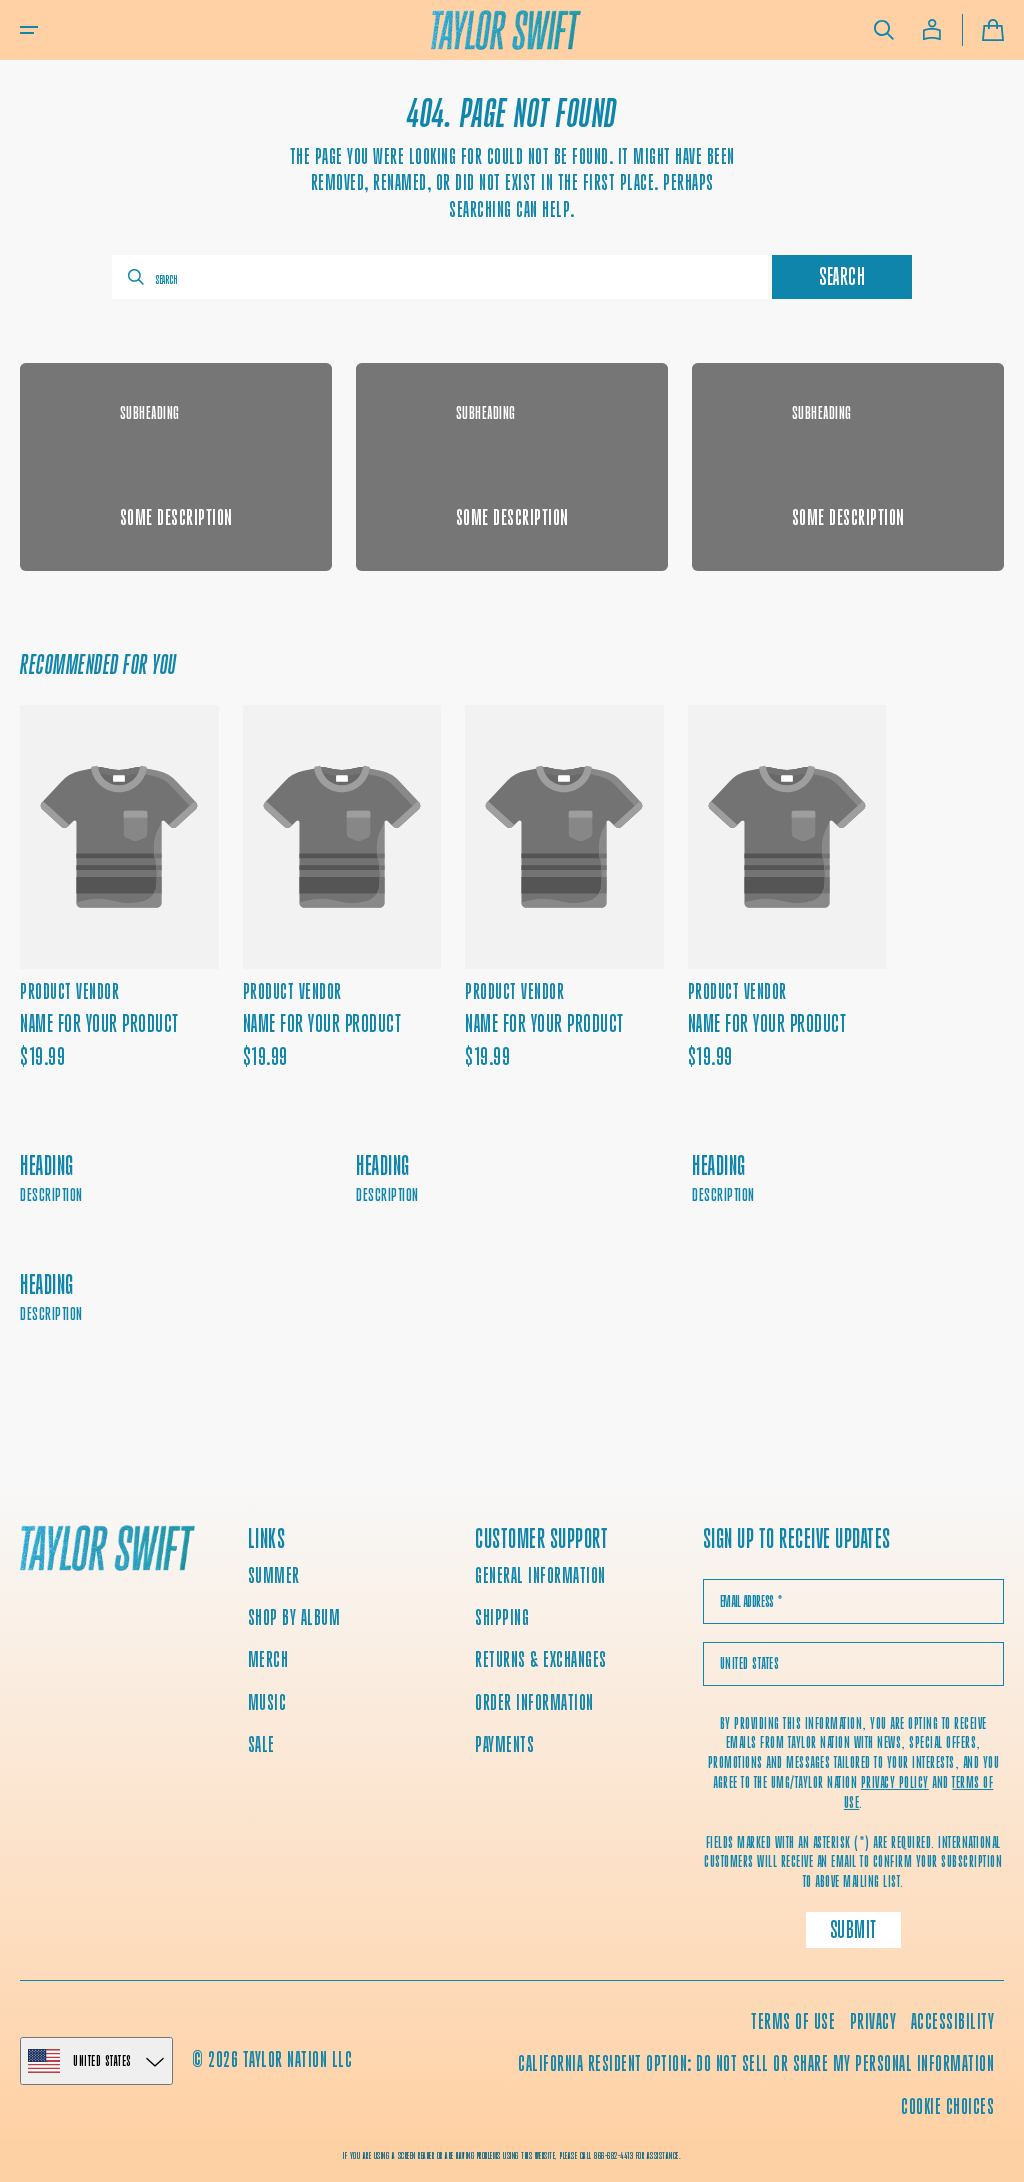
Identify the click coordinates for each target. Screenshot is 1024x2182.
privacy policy (895, 1782)
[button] (29, 30)
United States (102, 2060)
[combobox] (440, 277)
